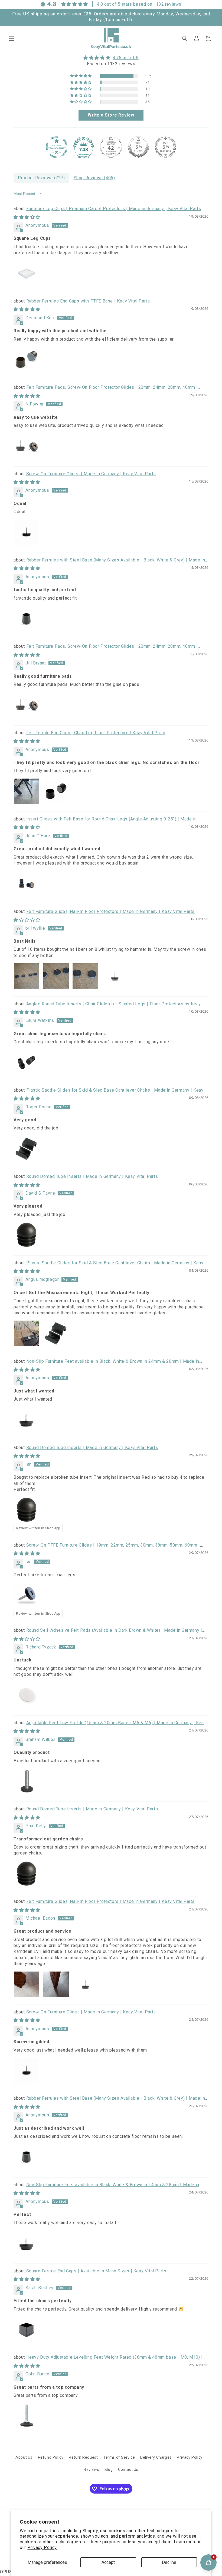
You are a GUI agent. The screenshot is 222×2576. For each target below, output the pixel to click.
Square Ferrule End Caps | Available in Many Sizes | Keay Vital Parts (96, 2271)
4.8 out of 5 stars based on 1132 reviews (139, 4)
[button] (11, 38)
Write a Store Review (111, 115)
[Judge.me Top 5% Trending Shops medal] (165, 147)
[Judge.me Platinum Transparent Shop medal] (57, 147)
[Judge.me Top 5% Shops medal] (138, 147)
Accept (108, 2562)
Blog (109, 2469)
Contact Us (128, 2469)
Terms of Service (119, 2457)
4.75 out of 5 (126, 58)
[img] (111, 58)
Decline (169, 2562)
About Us (24, 2457)
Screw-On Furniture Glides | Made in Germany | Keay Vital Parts (91, 474)
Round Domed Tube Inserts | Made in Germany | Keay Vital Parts (92, 1176)
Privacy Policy (42, 2547)
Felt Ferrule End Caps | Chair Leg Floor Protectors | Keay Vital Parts (96, 733)
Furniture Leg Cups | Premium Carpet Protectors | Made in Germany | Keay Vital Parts (114, 209)
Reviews (91, 2469)
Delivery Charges (156, 2457)
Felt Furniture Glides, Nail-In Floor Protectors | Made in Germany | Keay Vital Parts (110, 911)
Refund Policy (51, 2457)
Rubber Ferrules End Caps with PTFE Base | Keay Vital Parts (88, 301)
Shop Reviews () (94, 178)
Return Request (83, 2457)
